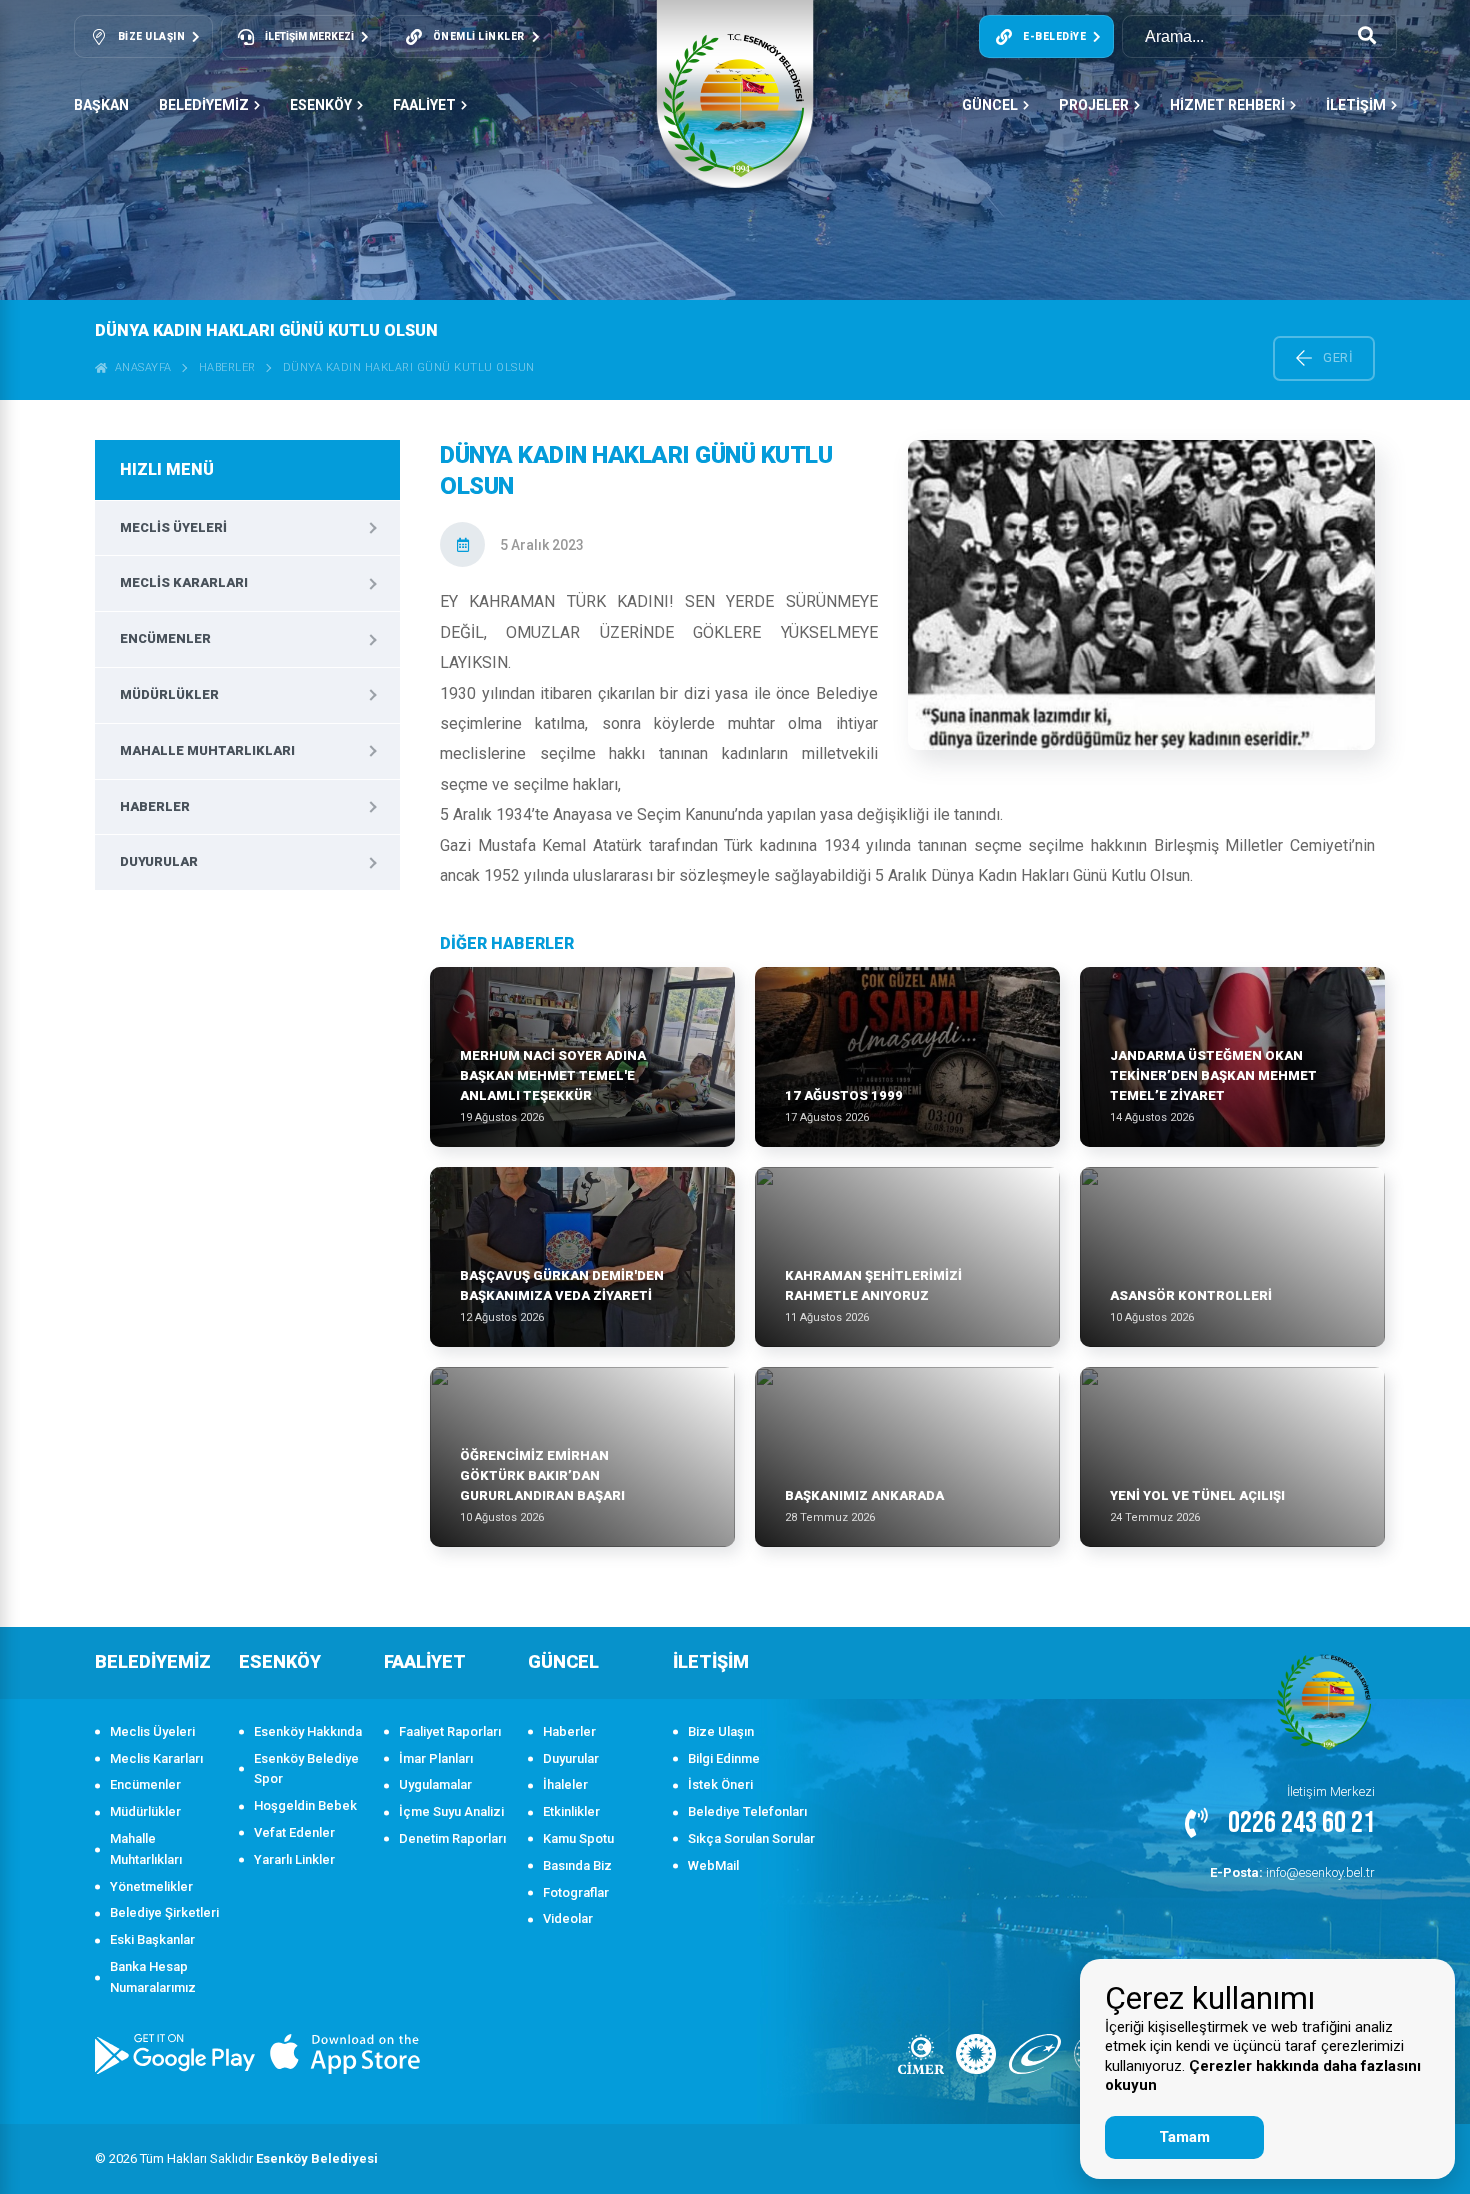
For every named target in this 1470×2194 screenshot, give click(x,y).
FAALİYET (424, 105)
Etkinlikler (571, 1811)
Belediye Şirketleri (164, 1912)
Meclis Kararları (184, 582)
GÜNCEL (990, 105)
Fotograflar (576, 1892)
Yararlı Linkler (294, 1859)
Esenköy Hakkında (308, 1731)
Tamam (1184, 2137)
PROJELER (1094, 105)
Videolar (568, 1918)
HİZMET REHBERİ (1227, 105)
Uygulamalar (435, 1784)
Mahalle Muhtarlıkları (207, 750)
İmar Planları (436, 1758)
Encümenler (165, 638)
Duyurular (159, 861)
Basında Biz (577, 1865)
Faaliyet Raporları (450, 1731)
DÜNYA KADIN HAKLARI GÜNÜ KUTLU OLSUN (409, 367)
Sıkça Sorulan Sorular (751, 1838)
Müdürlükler (169, 694)
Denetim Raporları (452, 1838)
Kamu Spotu (578, 1838)
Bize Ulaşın (721, 1731)
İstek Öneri (720, 1784)
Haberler (227, 367)
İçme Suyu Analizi (451, 1811)
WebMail (713, 1865)
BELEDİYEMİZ (204, 105)
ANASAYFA (140, 367)
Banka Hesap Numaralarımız (153, 1977)
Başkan (101, 105)
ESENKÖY (321, 105)
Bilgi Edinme (724, 1758)
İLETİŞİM (1356, 105)
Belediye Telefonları (747, 1811)
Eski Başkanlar (152, 1939)
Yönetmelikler (151, 1886)
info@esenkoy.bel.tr (1292, 1872)
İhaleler (565, 1784)
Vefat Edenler (294, 1832)
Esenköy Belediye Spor (306, 1769)
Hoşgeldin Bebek (305, 1805)
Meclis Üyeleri (173, 527)
